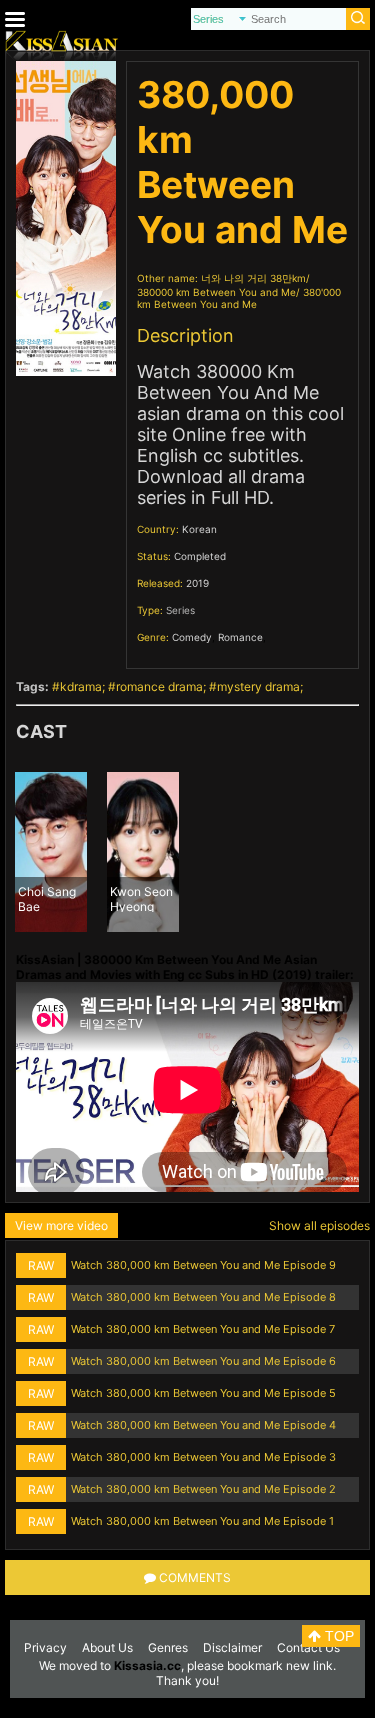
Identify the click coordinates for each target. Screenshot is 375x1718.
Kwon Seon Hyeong (141, 898)
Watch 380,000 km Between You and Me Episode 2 (203, 1489)
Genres (168, 1647)
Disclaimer (232, 1647)
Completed (200, 556)
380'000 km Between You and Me (239, 298)
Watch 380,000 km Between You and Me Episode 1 (202, 1521)
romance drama (159, 686)
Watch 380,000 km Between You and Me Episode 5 (203, 1393)
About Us (107, 1647)
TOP (337, 1636)
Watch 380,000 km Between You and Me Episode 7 (203, 1329)
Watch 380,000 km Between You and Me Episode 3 (203, 1457)
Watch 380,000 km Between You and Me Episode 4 (203, 1425)
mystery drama (258, 686)
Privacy (45, 1647)
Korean (199, 529)
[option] (51, 852)
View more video (61, 1225)
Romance (240, 637)
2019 (197, 583)
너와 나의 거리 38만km (253, 278)
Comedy (192, 637)
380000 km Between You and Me (216, 292)
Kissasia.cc (147, 1665)
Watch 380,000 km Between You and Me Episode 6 (203, 1361)
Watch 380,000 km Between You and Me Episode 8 (203, 1297)
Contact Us (308, 1647)
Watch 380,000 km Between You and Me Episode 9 (203, 1265)
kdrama (81, 686)
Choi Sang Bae (47, 898)
